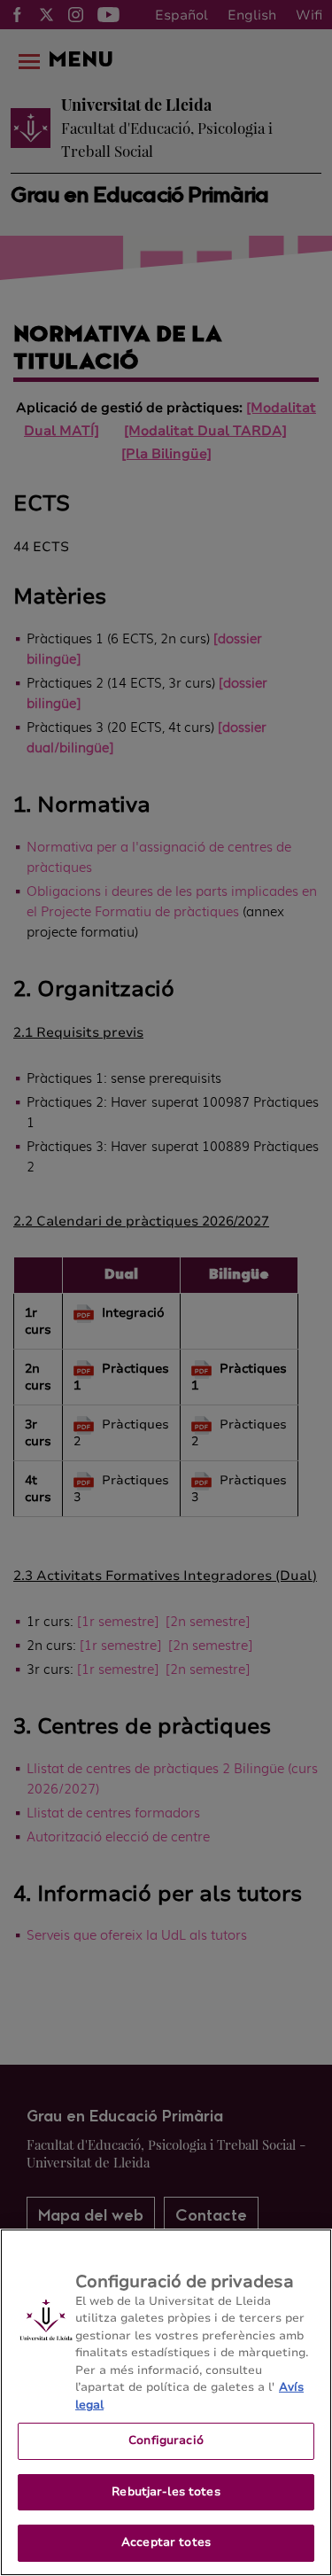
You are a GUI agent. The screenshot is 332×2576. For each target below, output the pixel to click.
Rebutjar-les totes (166, 2492)
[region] (166, 2402)
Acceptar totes (166, 2542)
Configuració (166, 2440)
